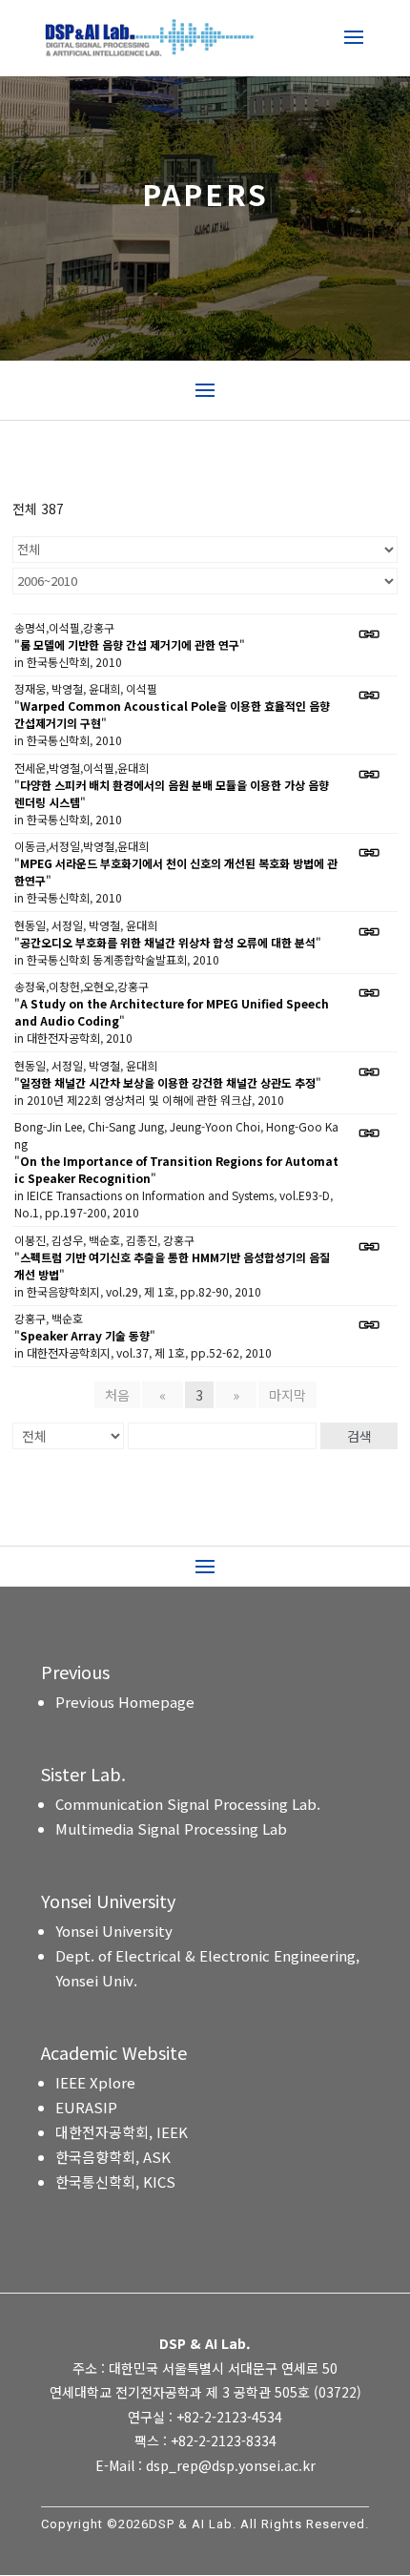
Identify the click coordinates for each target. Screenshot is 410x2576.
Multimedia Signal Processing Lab (171, 1828)
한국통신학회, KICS (115, 2181)
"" (130, 644)
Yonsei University (114, 1931)
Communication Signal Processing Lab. (188, 1804)
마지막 (287, 1395)
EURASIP (86, 2107)
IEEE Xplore (95, 2082)
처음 (117, 1395)
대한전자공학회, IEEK (122, 2132)
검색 (359, 1436)
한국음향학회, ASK (113, 2157)
